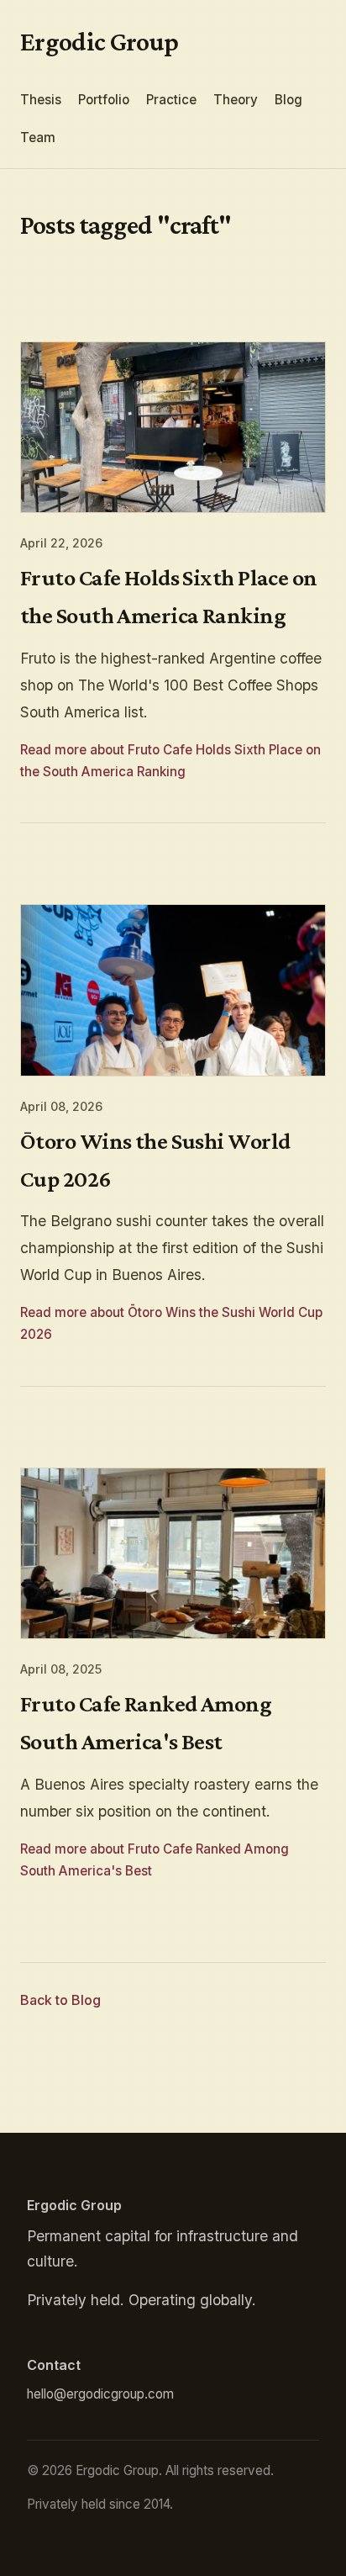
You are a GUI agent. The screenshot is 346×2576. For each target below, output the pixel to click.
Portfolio (104, 100)
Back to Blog (60, 2000)
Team (38, 138)
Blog (288, 100)
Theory (236, 100)
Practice (171, 100)
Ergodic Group (100, 41)
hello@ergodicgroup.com (100, 2394)
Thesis (41, 100)
